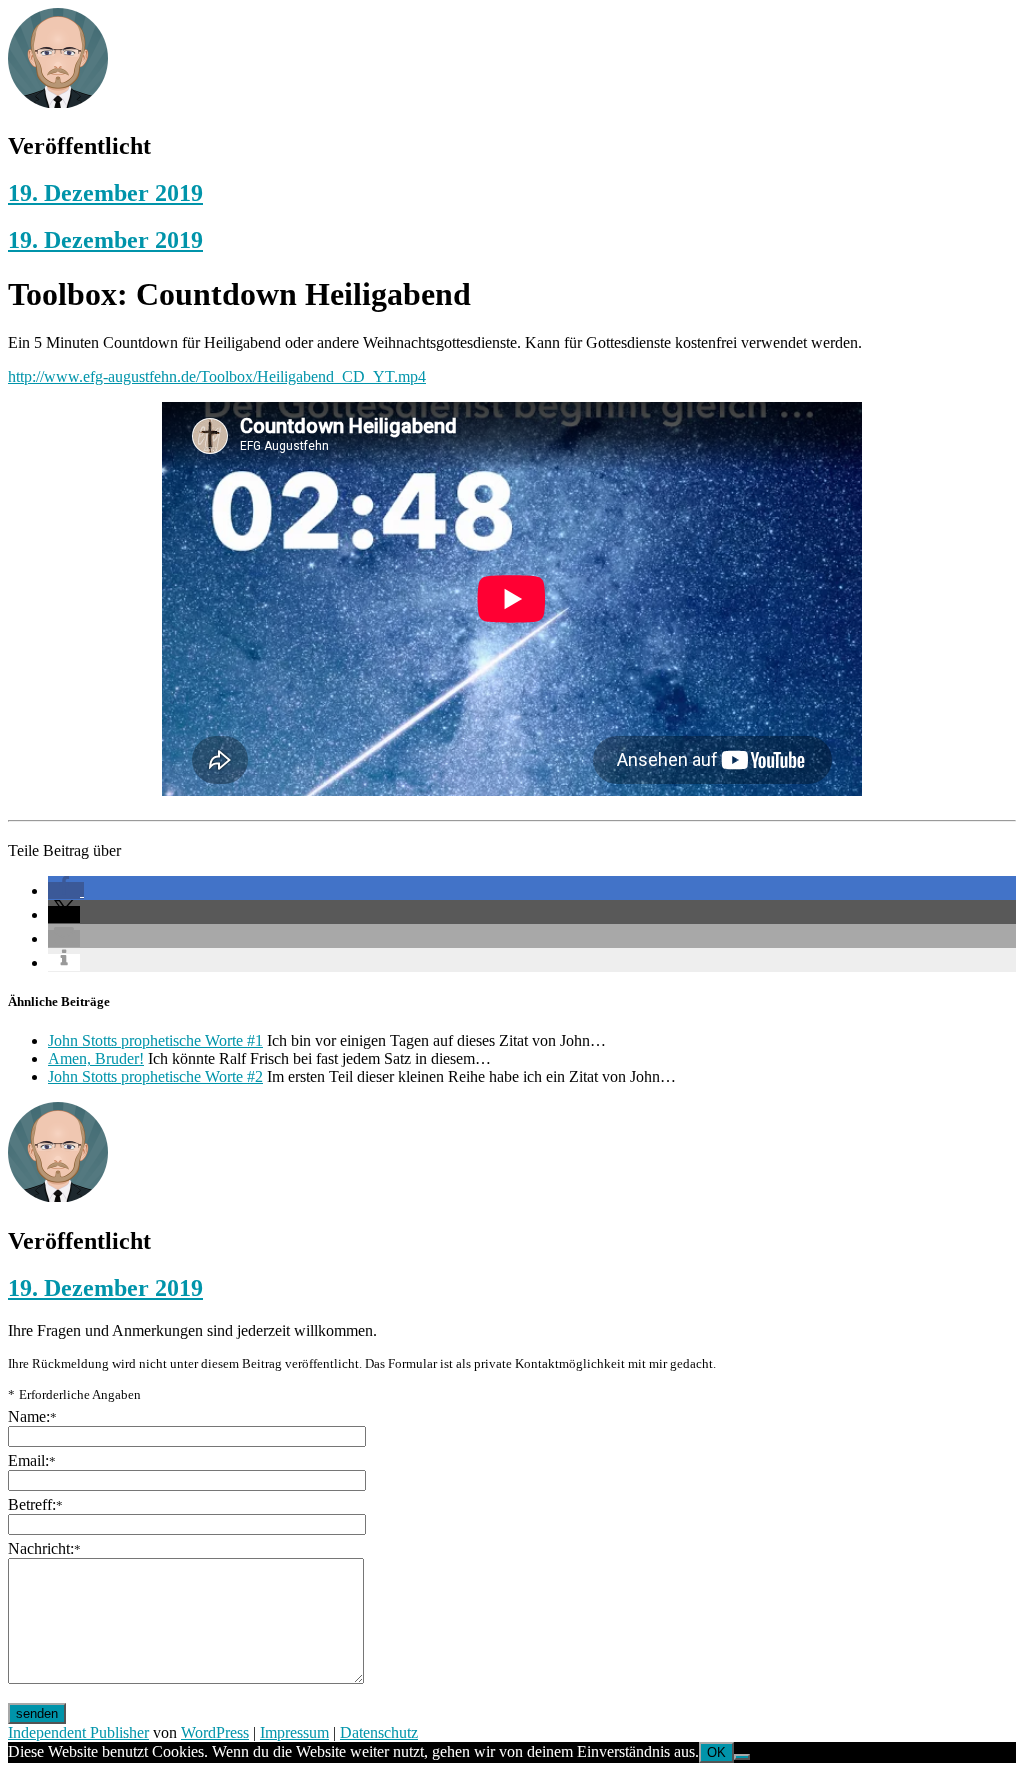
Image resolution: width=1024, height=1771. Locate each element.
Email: (32, 1460)
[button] (66, 890)
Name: (32, 1416)
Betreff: (35, 1504)
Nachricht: (44, 1548)
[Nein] (742, 1757)
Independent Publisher (78, 1732)
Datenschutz (379, 1732)
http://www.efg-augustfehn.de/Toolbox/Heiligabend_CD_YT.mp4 (217, 376)
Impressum (294, 1732)
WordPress (215, 1732)
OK (716, 1752)
